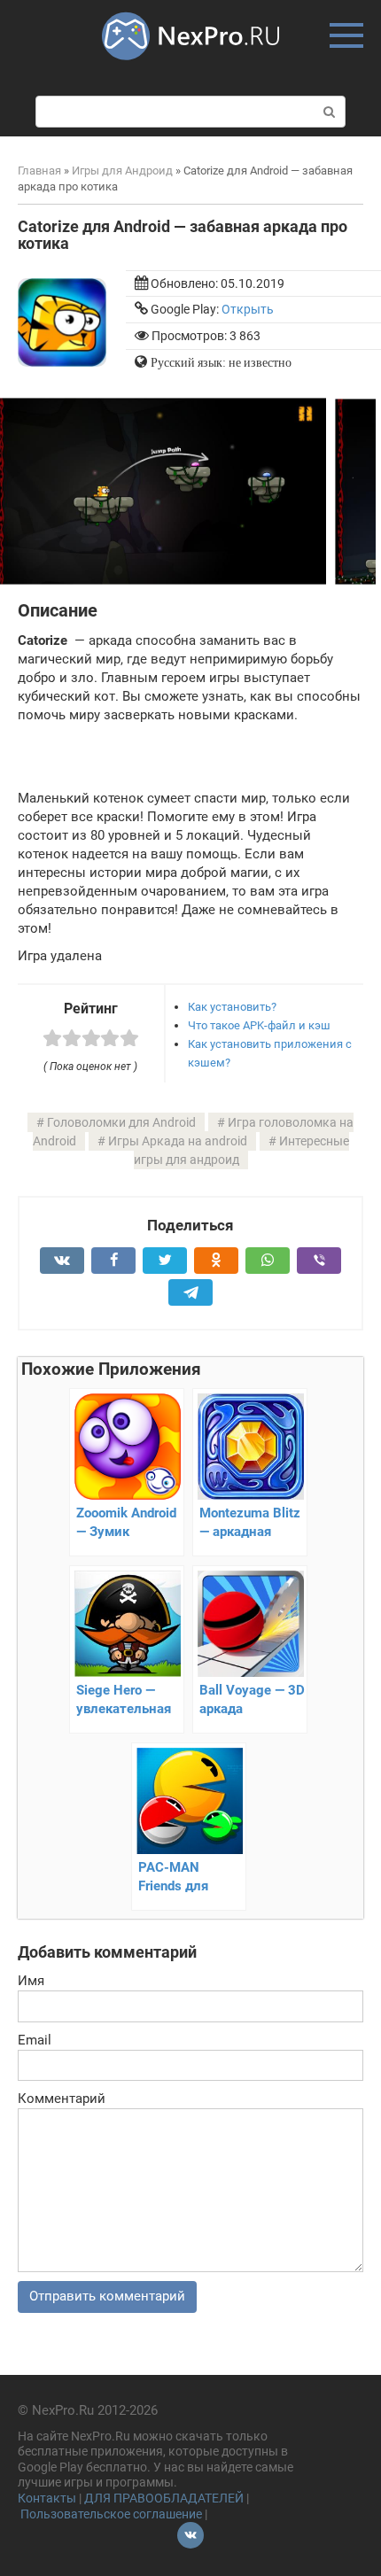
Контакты (47, 2498)
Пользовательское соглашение (111, 2514)
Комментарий (62, 2099)
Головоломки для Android (121, 1122)
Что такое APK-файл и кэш (259, 1025)
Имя (31, 1981)
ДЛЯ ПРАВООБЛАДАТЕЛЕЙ (164, 2498)
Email (35, 2040)
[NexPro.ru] (190, 68)
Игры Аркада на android (178, 1141)
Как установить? (232, 1007)
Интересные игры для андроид (241, 1150)
